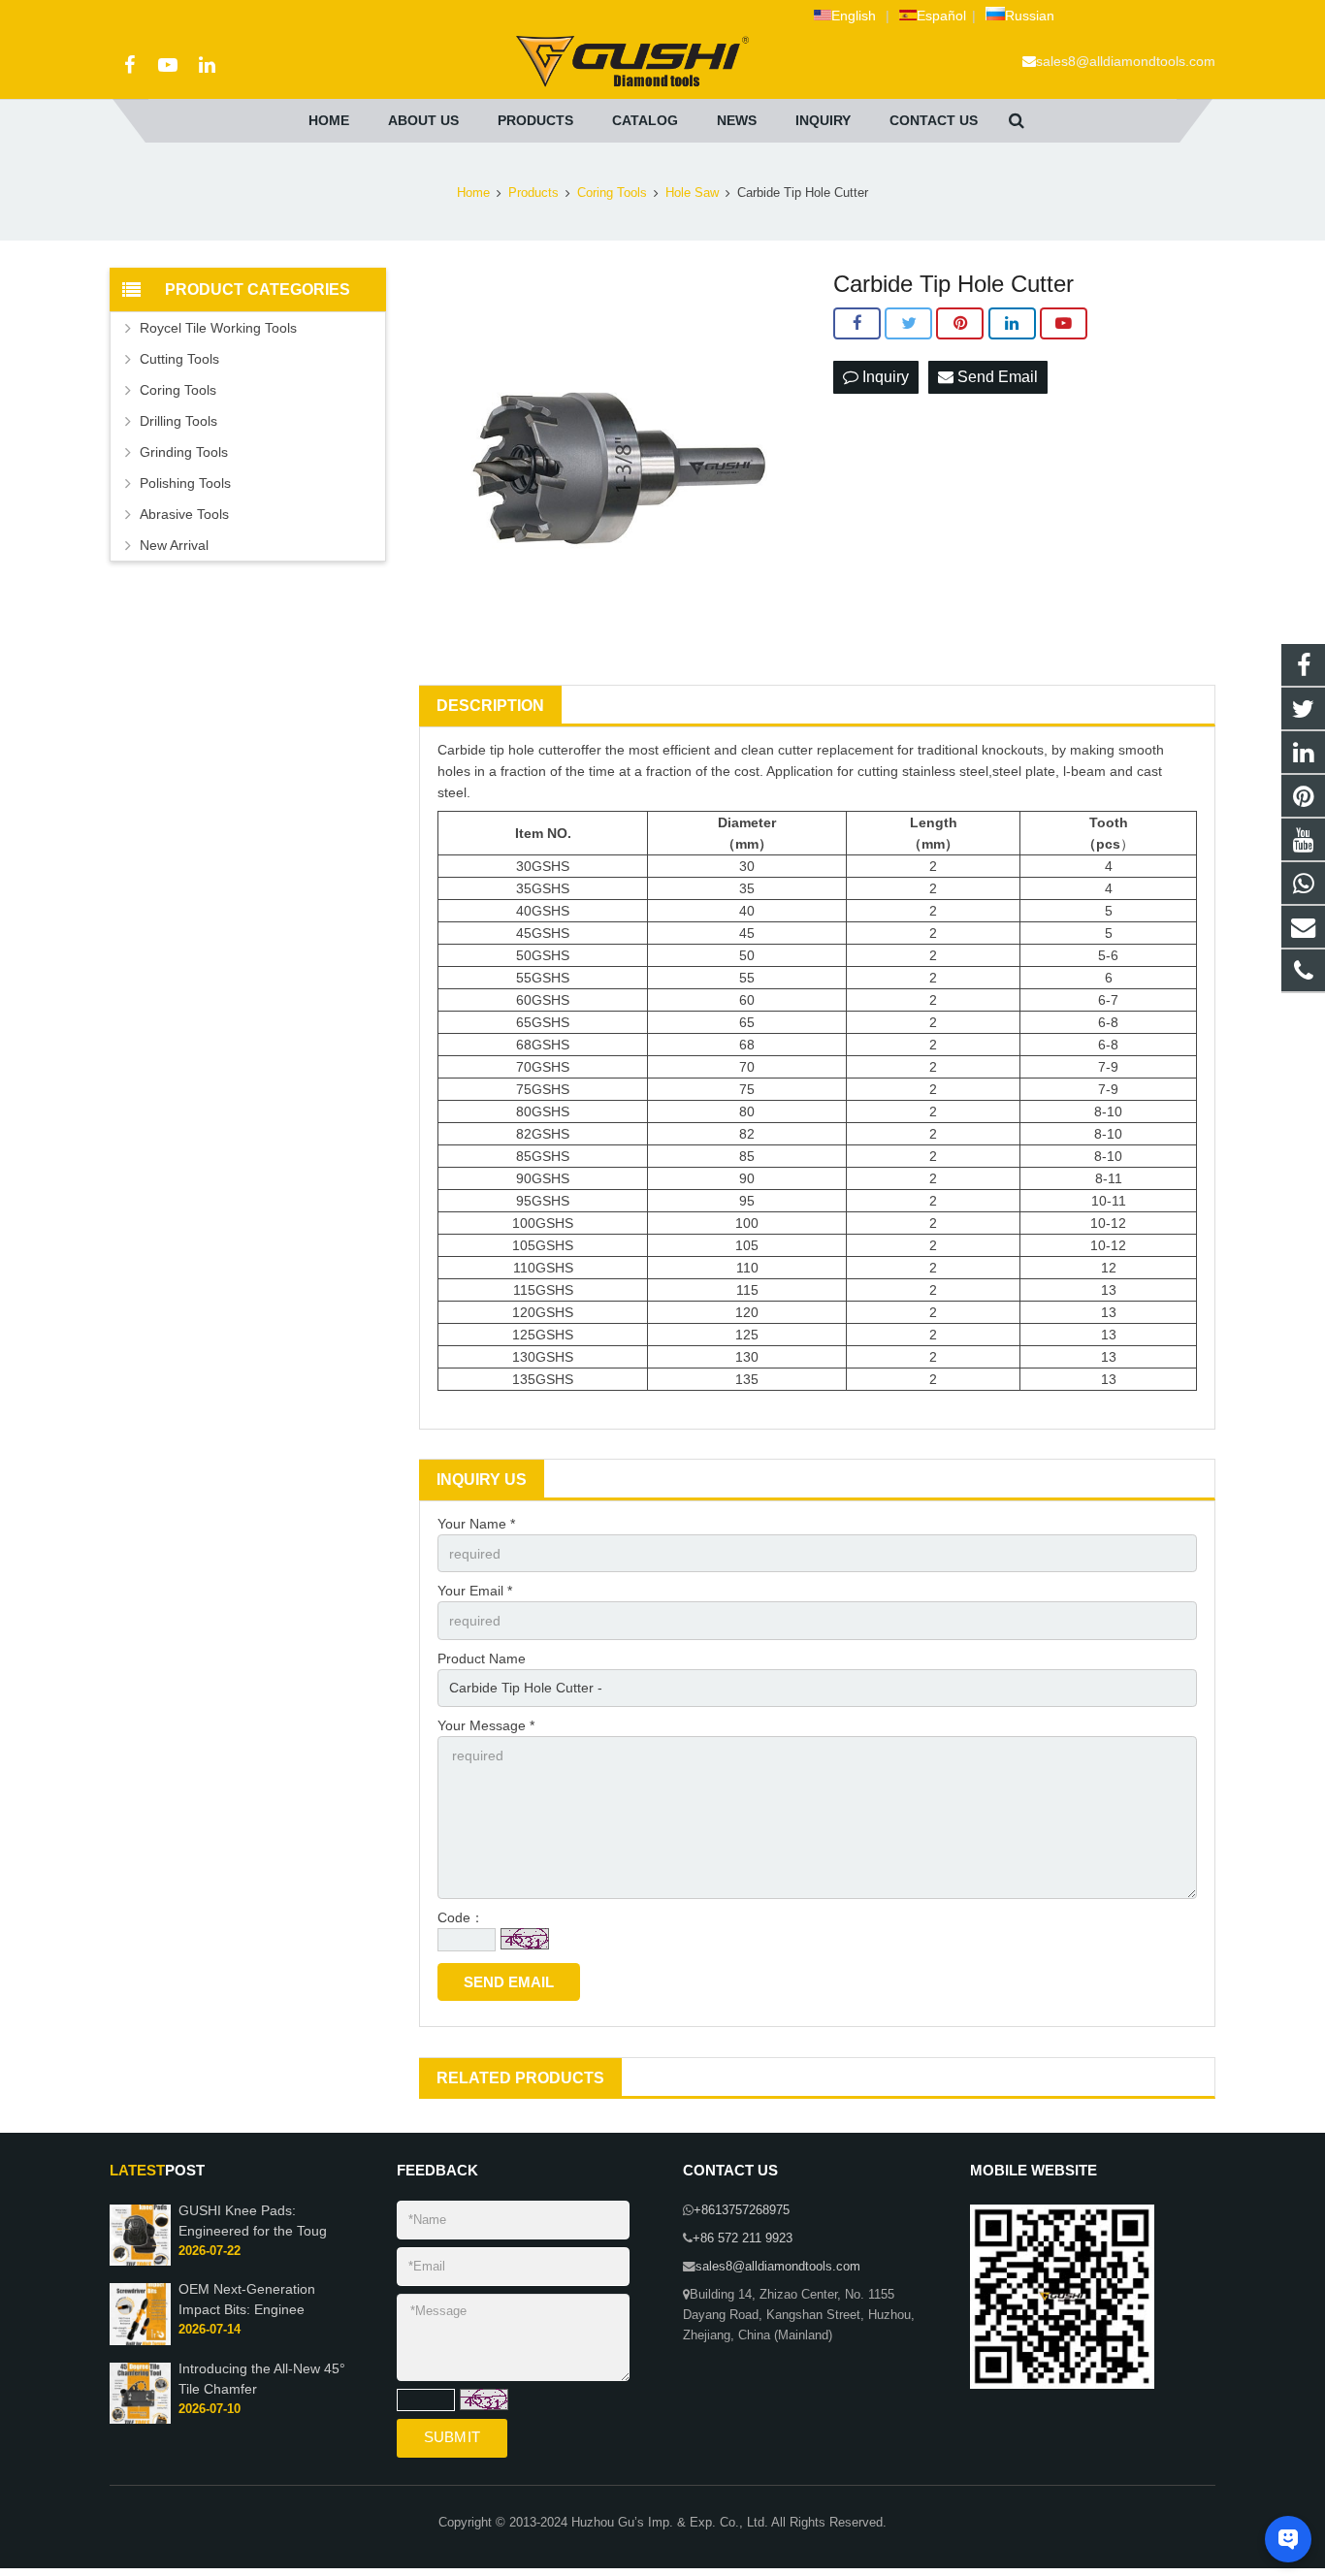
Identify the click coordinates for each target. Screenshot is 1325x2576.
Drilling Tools (178, 421)
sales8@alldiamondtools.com (1126, 61)
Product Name (482, 1658)
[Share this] (857, 324)
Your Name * (476, 1524)
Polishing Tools (185, 483)
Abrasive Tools (184, 514)
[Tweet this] (908, 324)
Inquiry (884, 377)
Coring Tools (612, 193)
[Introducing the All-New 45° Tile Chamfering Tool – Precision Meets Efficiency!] (140, 2420)
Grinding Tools (184, 452)
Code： (461, 1917)
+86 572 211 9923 (743, 2238)
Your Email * (475, 1591)
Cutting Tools (179, 359)
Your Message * (486, 1725)
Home (473, 193)
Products (533, 193)
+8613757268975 (742, 2210)
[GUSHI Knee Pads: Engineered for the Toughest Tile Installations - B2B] (140, 2262)
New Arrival (174, 545)
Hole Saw (692, 193)
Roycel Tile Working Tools (218, 328)
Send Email (996, 377)
